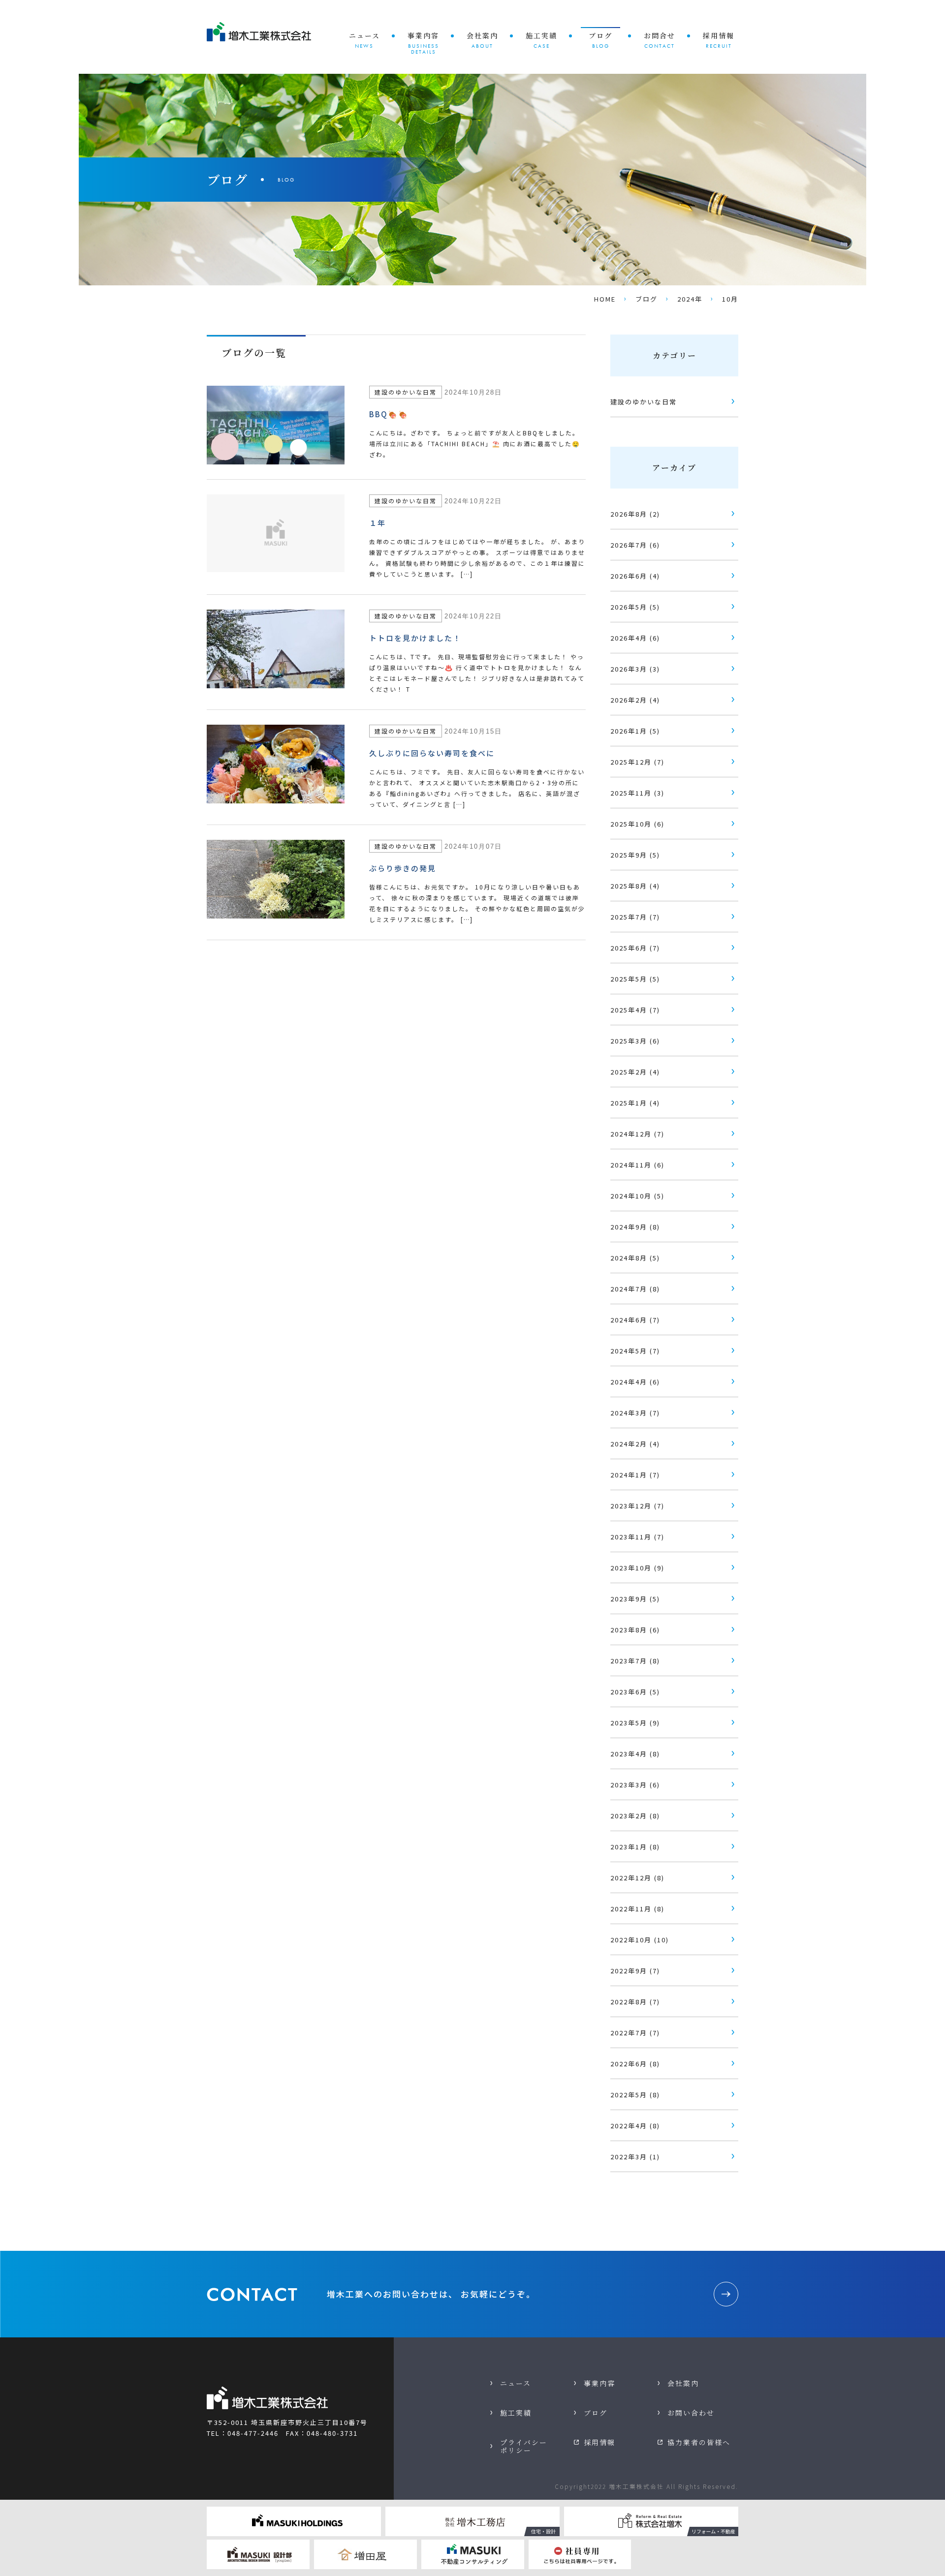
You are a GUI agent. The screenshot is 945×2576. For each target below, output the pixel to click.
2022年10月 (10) (640, 1940)
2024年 (690, 299)
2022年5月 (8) (635, 2095)
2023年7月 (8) (635, 1661)
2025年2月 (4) (635, 1072)
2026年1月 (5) (635, 731)
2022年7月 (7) (635, 2033)
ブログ (600, 40)
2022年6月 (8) (635, 2064)
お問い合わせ (691, 2413)
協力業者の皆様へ (699, 2442)
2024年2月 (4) (635, 1444)
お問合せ (660, 40)
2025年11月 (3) (637, 793)
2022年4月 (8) (635, 2126)
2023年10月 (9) (637, 1568)
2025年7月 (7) (635, 917)
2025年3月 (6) (635, 1041)
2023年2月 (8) (635, 1816)
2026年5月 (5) (635, 607)
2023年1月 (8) (635, 1847)
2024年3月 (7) (635, 1413)
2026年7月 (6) (635, 545)
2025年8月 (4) (635, 886)
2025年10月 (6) (637, 824)
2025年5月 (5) (635, 979)
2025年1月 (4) (635, 1103)
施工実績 (541, 40)
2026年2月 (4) (635, 700)
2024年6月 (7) (635, 1320)
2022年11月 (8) (637, 1909)
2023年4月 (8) (635, 1754)
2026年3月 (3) (635, 669)
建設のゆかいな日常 (644, 402)
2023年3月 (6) (635, 1785)
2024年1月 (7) (635, 1475)
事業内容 (423, 43)
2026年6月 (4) (635, 576)
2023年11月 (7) (637, 1537)
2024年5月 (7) (635, 1351)
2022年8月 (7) (635, 2002)
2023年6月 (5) (635, 1692)
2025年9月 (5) (635, 855)
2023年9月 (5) (635, 1599)
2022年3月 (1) (635, 2157)
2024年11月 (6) (637, 1165)
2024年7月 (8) (635, 1289)
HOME (605, 299)
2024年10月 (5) (637, 1196)
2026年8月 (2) (635, 514)
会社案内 (482, 40)
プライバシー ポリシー (524, 2446)
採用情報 (719, 40)
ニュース (364, 40)
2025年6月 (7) (635, 948)
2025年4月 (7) (635, 1010)
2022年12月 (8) (637, 1878)
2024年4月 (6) (635, 1382)
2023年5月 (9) (635, 1723)
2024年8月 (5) (635, 1258)
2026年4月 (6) (635, 638)
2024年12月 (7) (637, 1134)
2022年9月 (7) (635, 1971)
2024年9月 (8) (635, 1227)
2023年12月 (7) (637, 1506)
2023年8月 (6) (635, 1630)
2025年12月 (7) (637, 762)
